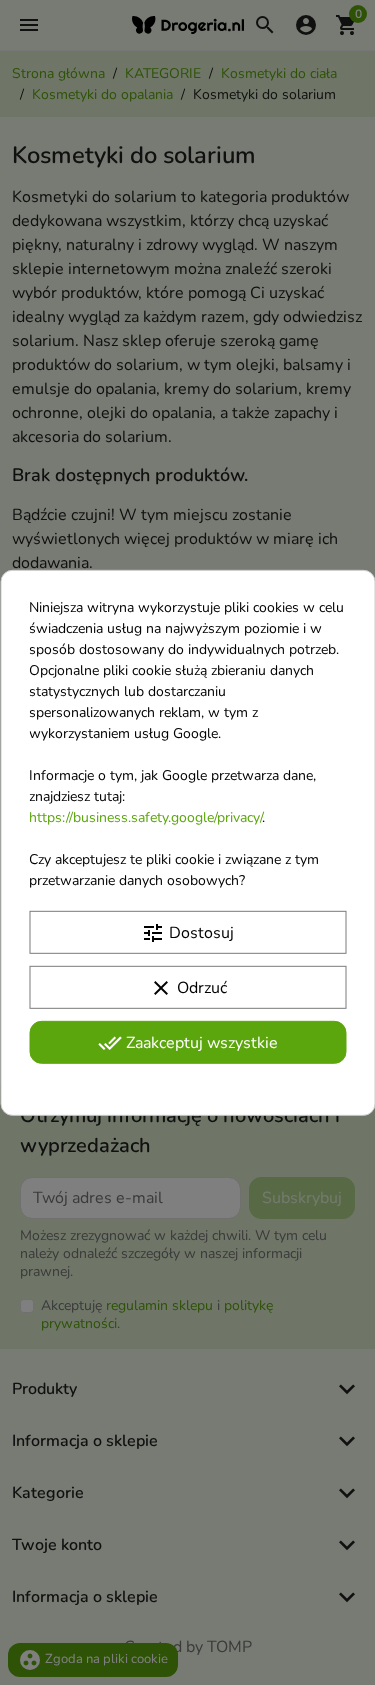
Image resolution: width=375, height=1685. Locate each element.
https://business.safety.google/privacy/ (145, 816)
